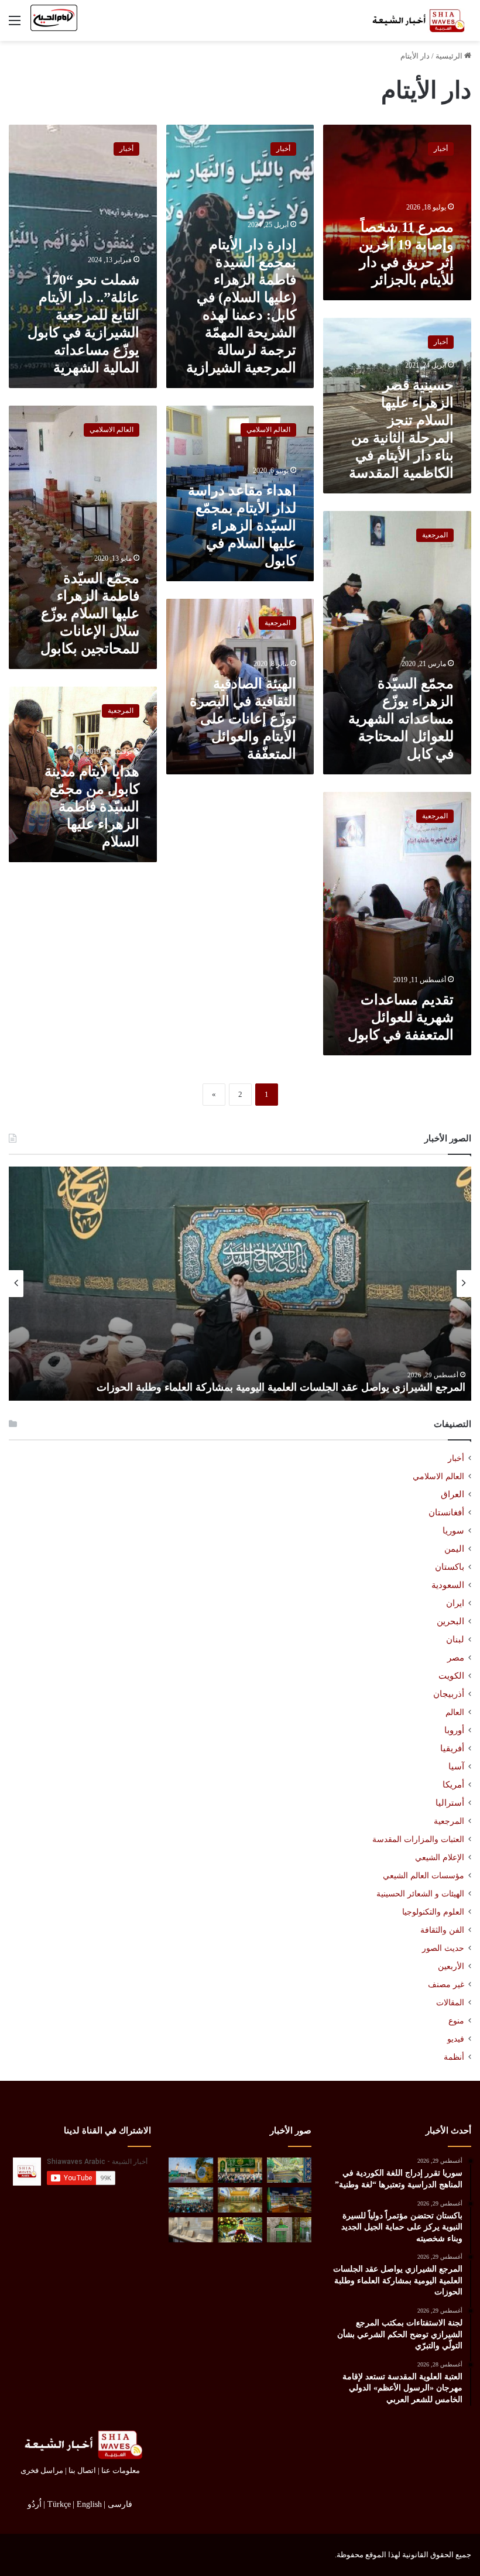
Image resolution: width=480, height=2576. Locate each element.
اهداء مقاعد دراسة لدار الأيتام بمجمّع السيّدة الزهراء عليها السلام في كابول (242, 526)
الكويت (451, 1676)
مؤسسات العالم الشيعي (424, 1875)
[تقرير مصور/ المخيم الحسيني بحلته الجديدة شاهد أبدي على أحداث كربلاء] (289, 2230)
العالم (455, 1712)
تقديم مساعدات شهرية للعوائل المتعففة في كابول (401, 1017)
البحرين (450, 1621)
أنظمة (454, 2057)
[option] (240, 1284)
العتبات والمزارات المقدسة (418, 1839)
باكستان (450, 1567)
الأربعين (451, 1966)
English (89, 2504)
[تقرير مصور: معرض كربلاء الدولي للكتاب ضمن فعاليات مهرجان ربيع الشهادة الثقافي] (289, 2200)
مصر (456, 1658)
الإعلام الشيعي (440, 1857)
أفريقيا (452, 1748)
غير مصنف (446, 1985)
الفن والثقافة (442, 1930)
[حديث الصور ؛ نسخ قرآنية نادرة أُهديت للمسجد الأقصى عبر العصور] (191, 2230)
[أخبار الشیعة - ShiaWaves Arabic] (416, 20)
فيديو (456, 2039)
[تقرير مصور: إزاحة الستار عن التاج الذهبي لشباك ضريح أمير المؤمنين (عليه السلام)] (240, 2200)
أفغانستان (446, 1512)
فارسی (120, 2504)
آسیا (456, 1767)
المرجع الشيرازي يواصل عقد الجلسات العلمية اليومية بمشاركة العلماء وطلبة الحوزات (281, 1387)
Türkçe (59, 2504)
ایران (455, 1603)
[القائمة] (15, 25)
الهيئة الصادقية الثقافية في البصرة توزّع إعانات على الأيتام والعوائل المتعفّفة (243, 719)
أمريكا (453, 1785)
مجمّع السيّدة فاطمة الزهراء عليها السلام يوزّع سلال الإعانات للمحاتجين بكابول (90, 613)
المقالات (450, 2003)
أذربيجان (449, 1694)
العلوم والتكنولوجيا (433, 1912)
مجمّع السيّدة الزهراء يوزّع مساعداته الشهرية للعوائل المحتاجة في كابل (401, 719)
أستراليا (450, 1803)
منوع (456, 2021)
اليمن (454, 1549)
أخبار (456, 1458)
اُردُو (35, 2504)
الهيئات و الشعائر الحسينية (420, 1894)
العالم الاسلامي (438, 1476)
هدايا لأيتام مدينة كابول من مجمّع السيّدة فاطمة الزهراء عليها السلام (92, 807)
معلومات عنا (121, 2470)
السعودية (448, 1585)
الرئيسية (450, 56)
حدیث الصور (443, 1948)
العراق (452, 1494)
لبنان (455, 1639)
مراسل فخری (42, 2470)
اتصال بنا (82, 2470)
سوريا (453, 1531)
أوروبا (454, 1730)
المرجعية (449, 1821)
